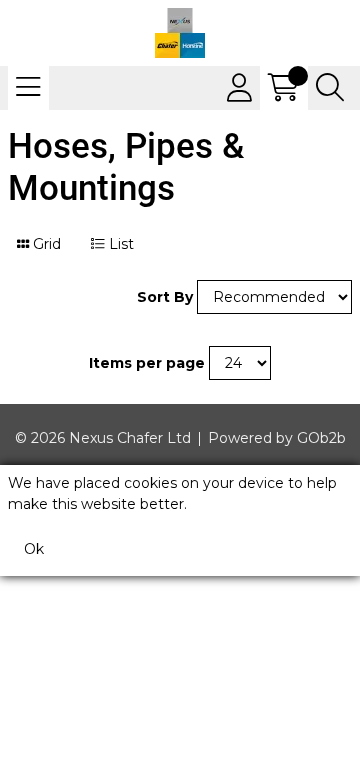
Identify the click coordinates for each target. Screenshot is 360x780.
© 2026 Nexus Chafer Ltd (103, 438)
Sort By (165, 297)
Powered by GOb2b (277, 438)
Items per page (147, 363)
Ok (34, 549)
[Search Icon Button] (330, 88)
